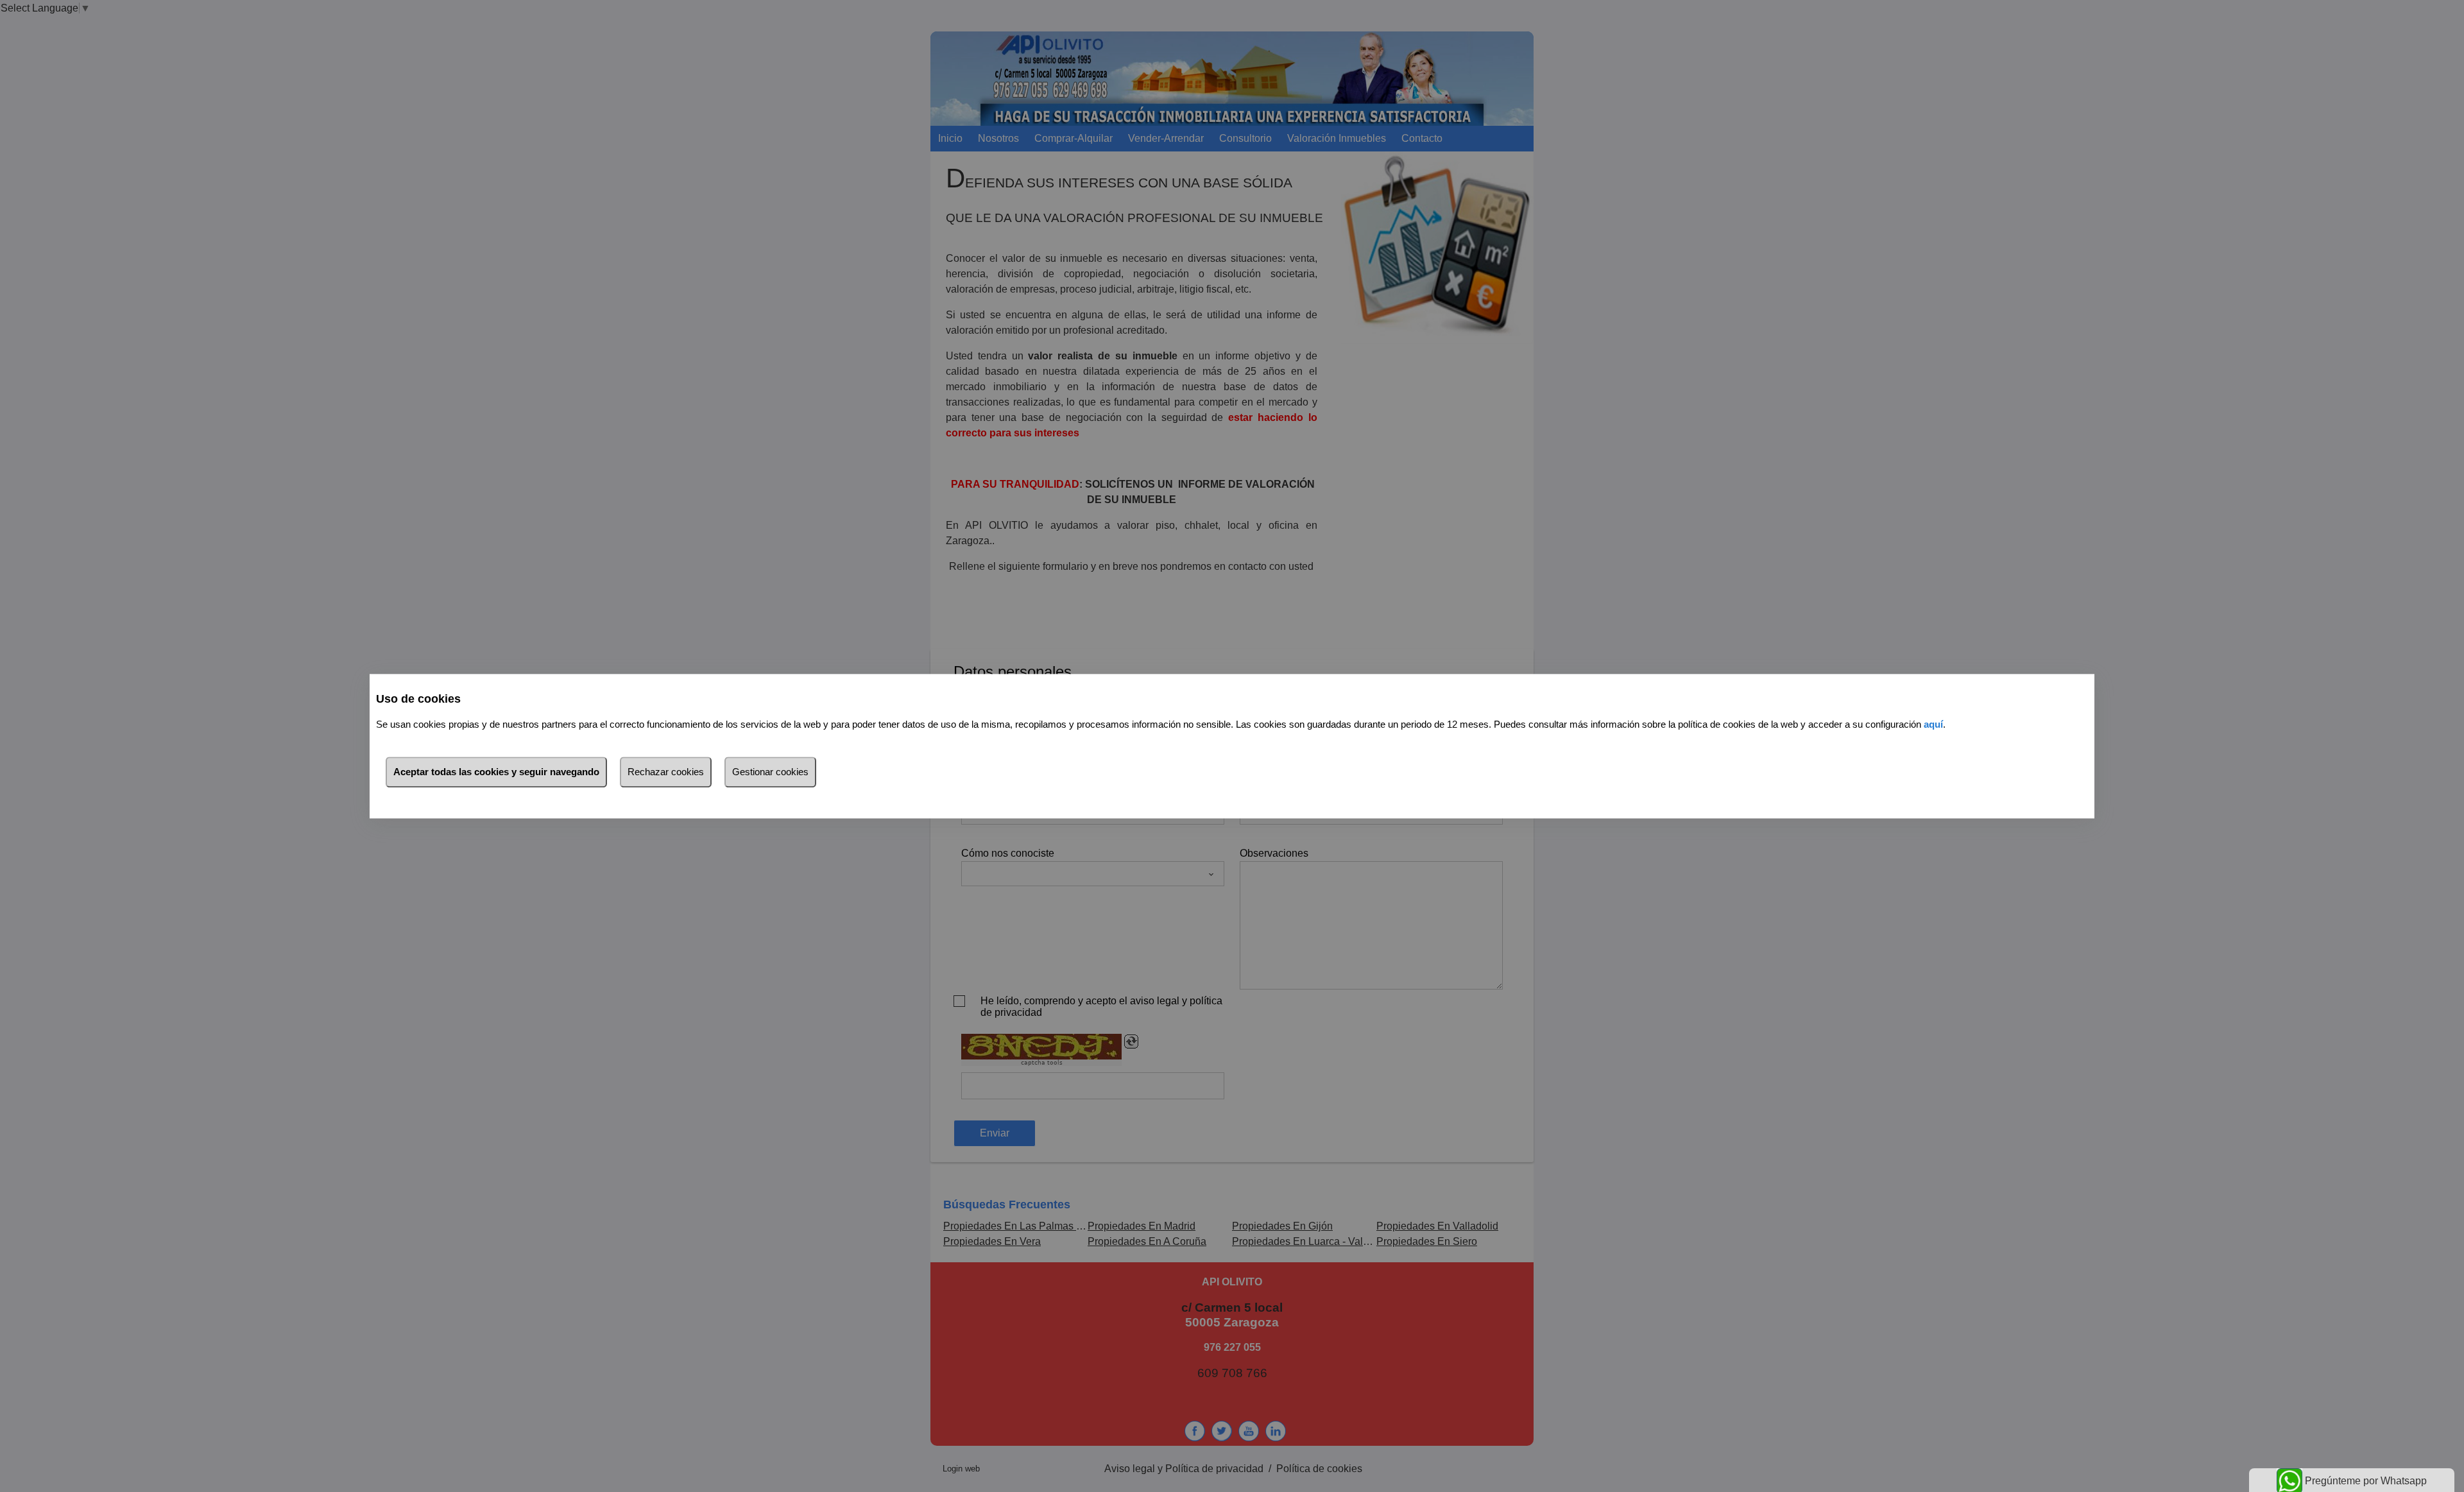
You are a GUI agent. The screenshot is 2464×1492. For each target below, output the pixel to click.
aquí (1933, 724)
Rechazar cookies (666, 772)
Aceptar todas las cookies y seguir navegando (496, 772)
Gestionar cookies (770, 772)
